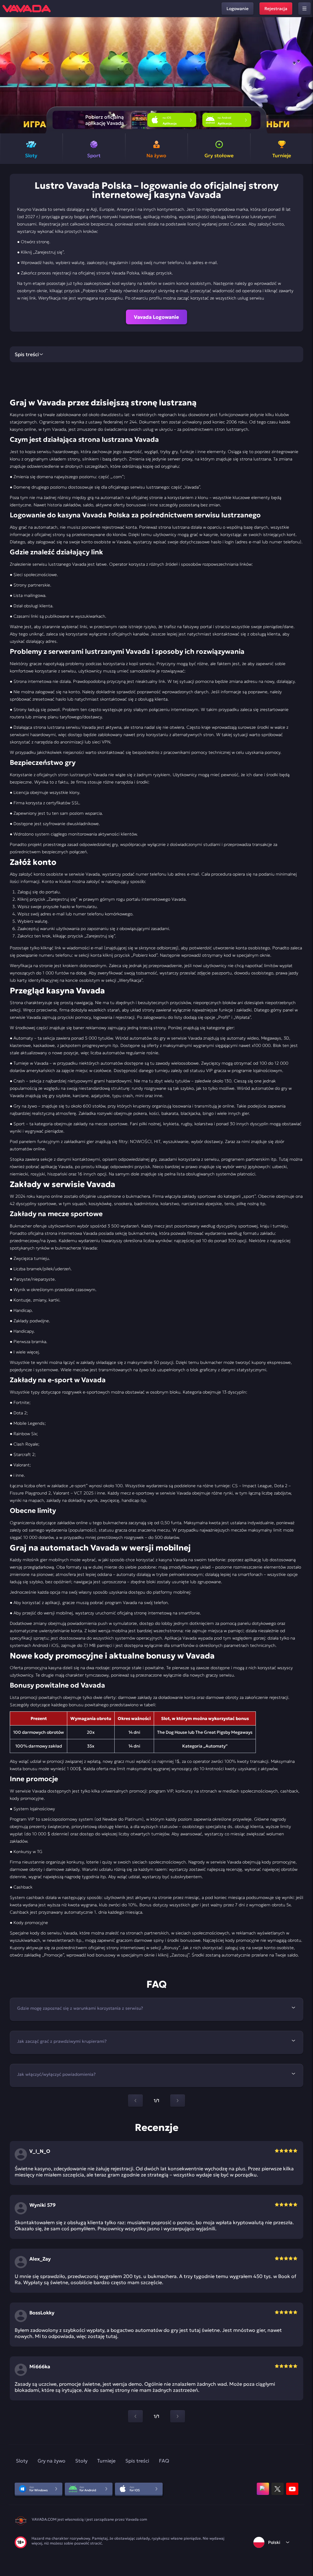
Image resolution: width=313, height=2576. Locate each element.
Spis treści (137, 2461)
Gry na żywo (52, 2461)
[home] (27, 9)
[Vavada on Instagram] (263, 2489)
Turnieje (106, 2461)
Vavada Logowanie (156, 317)
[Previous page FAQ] (135, 2101)
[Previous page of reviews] (135, 2416)
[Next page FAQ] (178, 2101)
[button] (306, 75)
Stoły (81, 2461)
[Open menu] (304, 9)
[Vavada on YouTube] (292, 2489)
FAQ (164, 2461)
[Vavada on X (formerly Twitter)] (278, 2489)
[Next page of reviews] (178, 2416)
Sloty (22, 2461)
